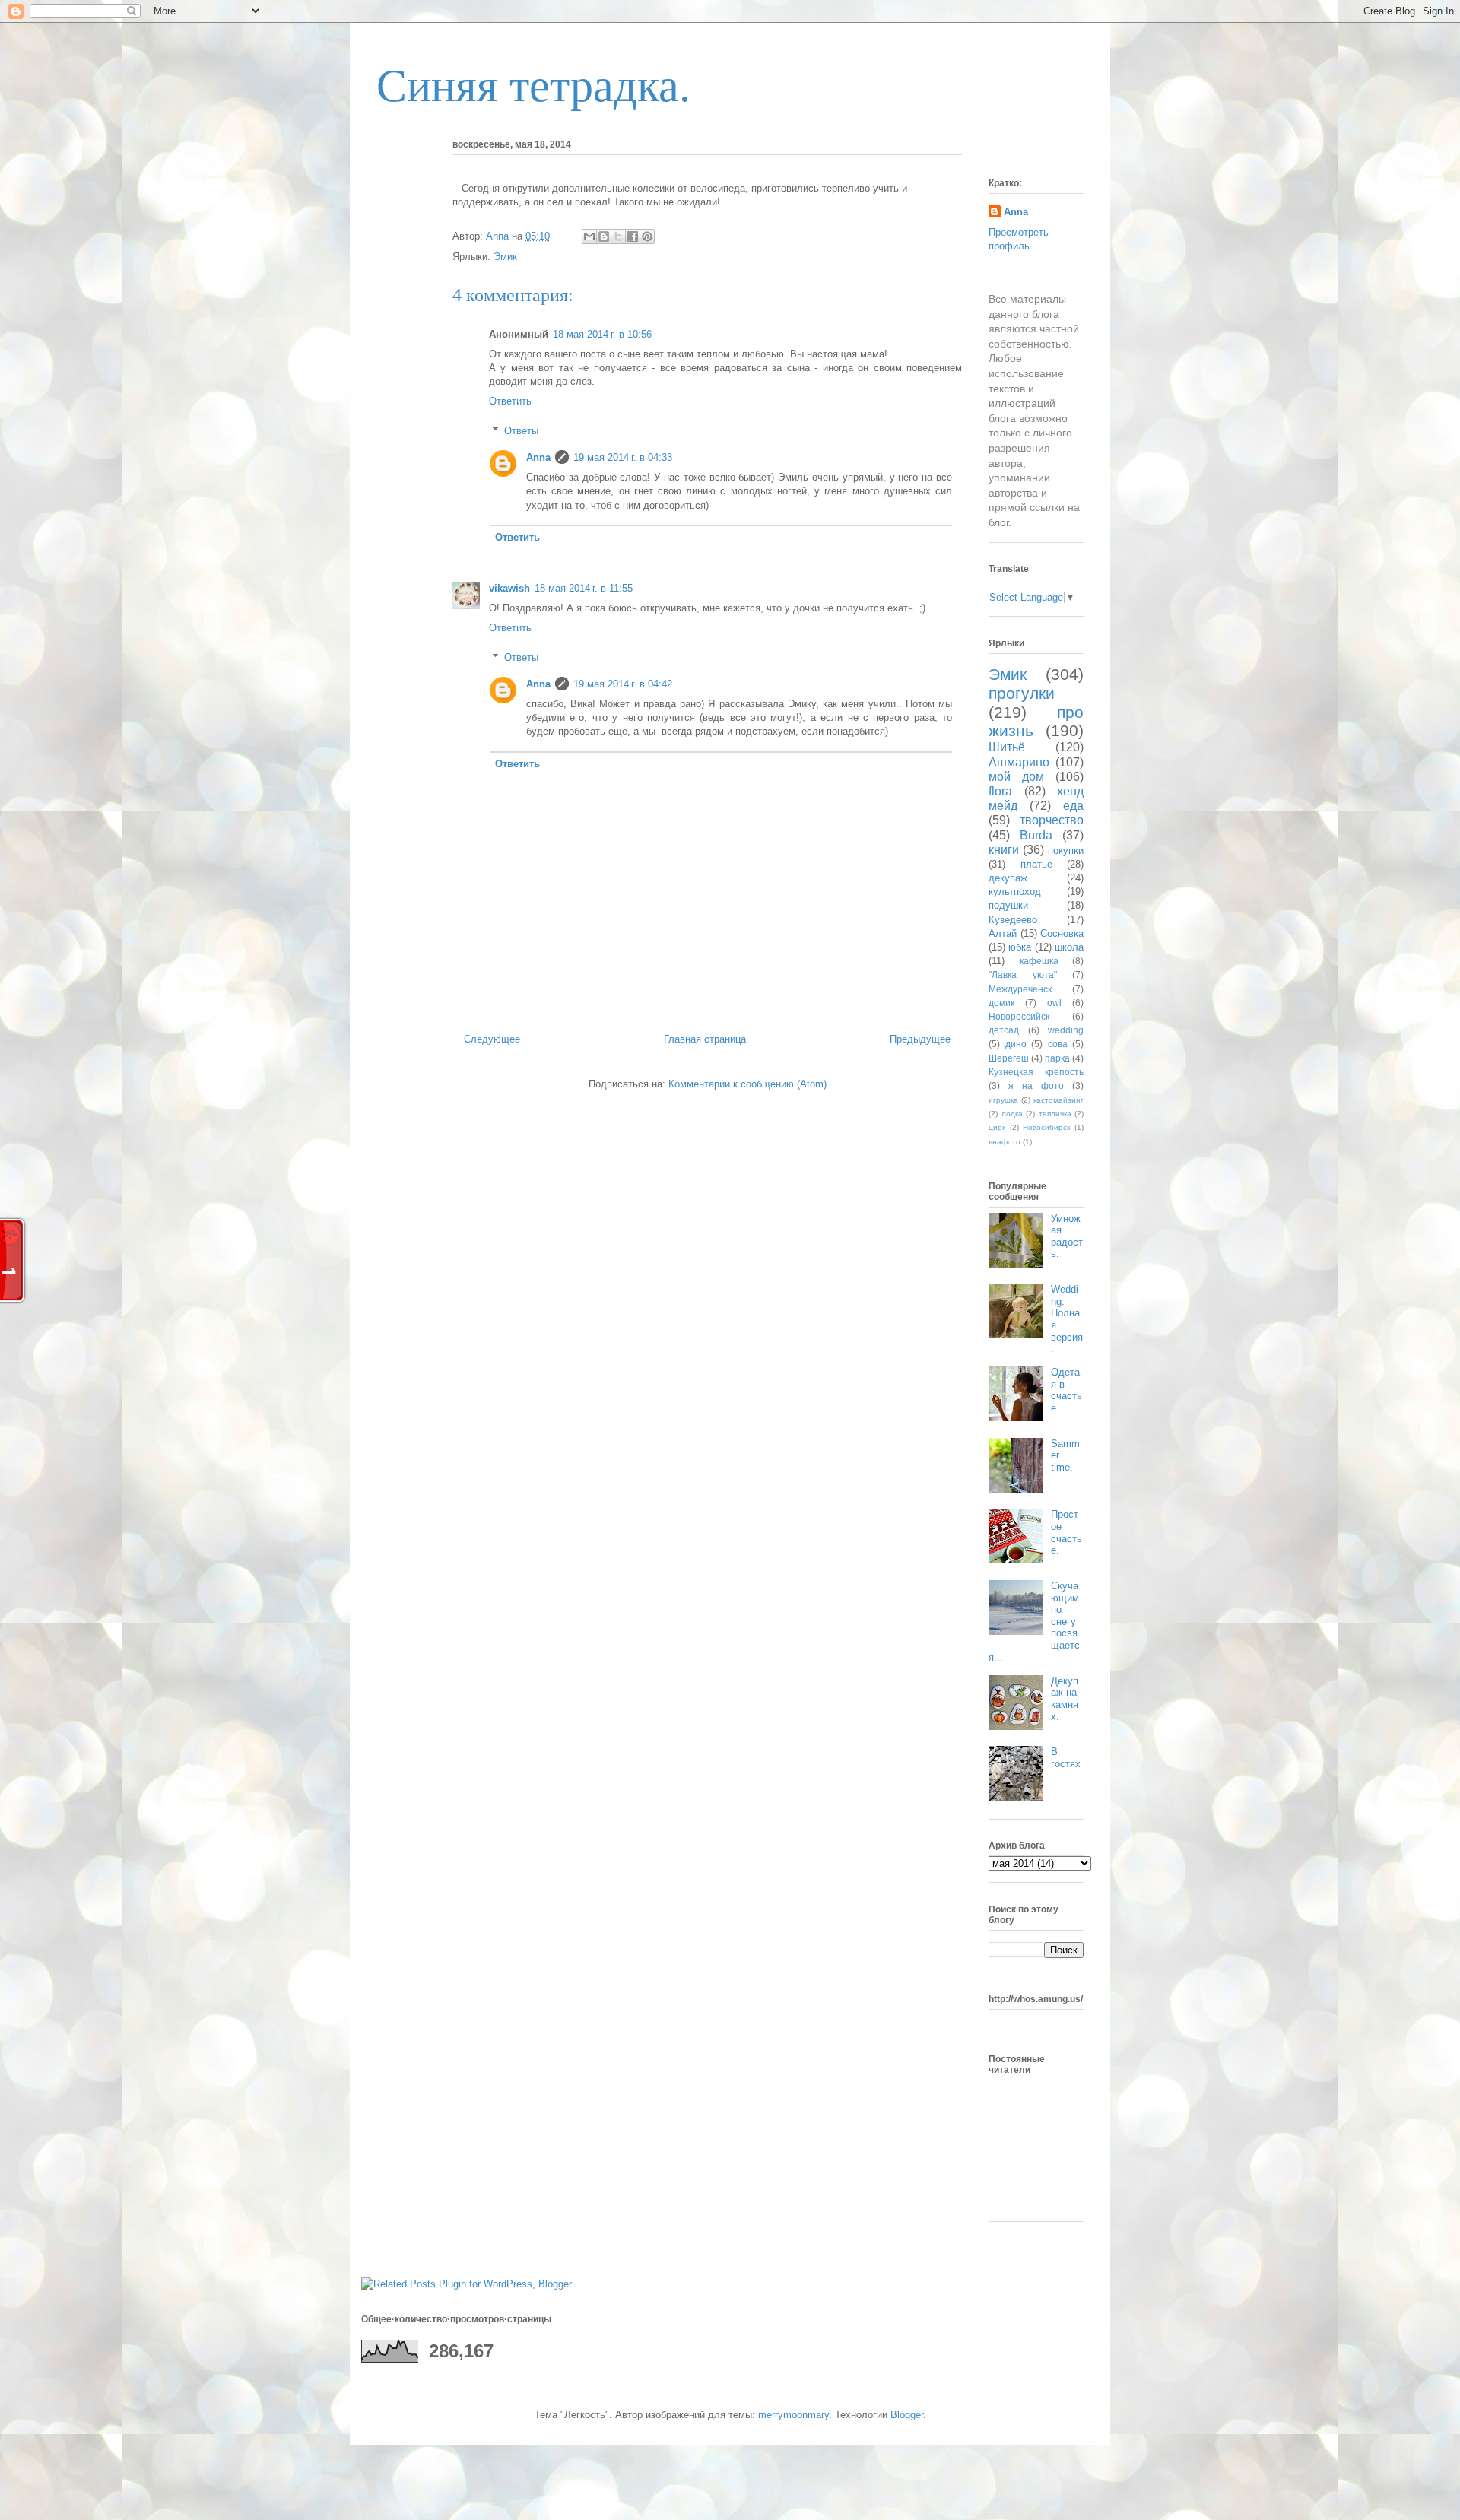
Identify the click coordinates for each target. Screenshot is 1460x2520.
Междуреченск (1020, 989)
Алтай (1003, 933)
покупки (1066, 851)
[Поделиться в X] (618, 236)
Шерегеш (1009, 1058)
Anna (538, 457)
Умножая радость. (1067, 1236)
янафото (1005, 1142)
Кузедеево (1013, 920)
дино (1016, 1044)
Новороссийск (1019, 1016)
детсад (1004, 1030)
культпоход (1015, 892)
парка (1057, 1058)
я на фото (1036, 1085)
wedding (1066, 1030)
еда (1073, 806)
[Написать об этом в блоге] (604, 236)
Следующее (492, 1039)
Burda (1036, 835)
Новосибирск (1046, 1127)
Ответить (510, 401)
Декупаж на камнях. (1065, 1699)
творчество (1052, 820)
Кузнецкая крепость (1036, 1072)
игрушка (1003, 1100)
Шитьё (1007, 747)
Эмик (505, 257)
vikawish (509, 588)
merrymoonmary (793, 2415)
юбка (1020, 947)
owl (1054, 1003)
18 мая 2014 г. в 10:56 (602, 334)
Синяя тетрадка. (533, 86)
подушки (1008, 905)
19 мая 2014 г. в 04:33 (623, 457)
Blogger (907, 2415)
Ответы (521, 431)
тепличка (1055, 1114)
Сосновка (1062, 933)
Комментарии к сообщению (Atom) (747, 1084)
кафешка (1039, 961)
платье (1036, 864)
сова (1058, 1044)
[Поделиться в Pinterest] (647, 236)
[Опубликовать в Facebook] (633, 236)
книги (1004, 850)
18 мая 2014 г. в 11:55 (584, 588)
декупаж (1008, 878)
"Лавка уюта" (1023, 974)
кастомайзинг (1058, 1100)
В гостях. (1066, 1763)
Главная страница (705, 1039)
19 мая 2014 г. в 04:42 (623, 684)
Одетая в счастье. (1066, 1390)
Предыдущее (920, 1039)
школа (1069, 947)
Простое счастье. (1066, 1532)
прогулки (1022, 693)
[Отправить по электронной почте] (589, 236)
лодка (1012, 1114)
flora (1000, 791)
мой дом (1016, 777)
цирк (997, 1127)
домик (1001, 1003)
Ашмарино (1019, 762)
